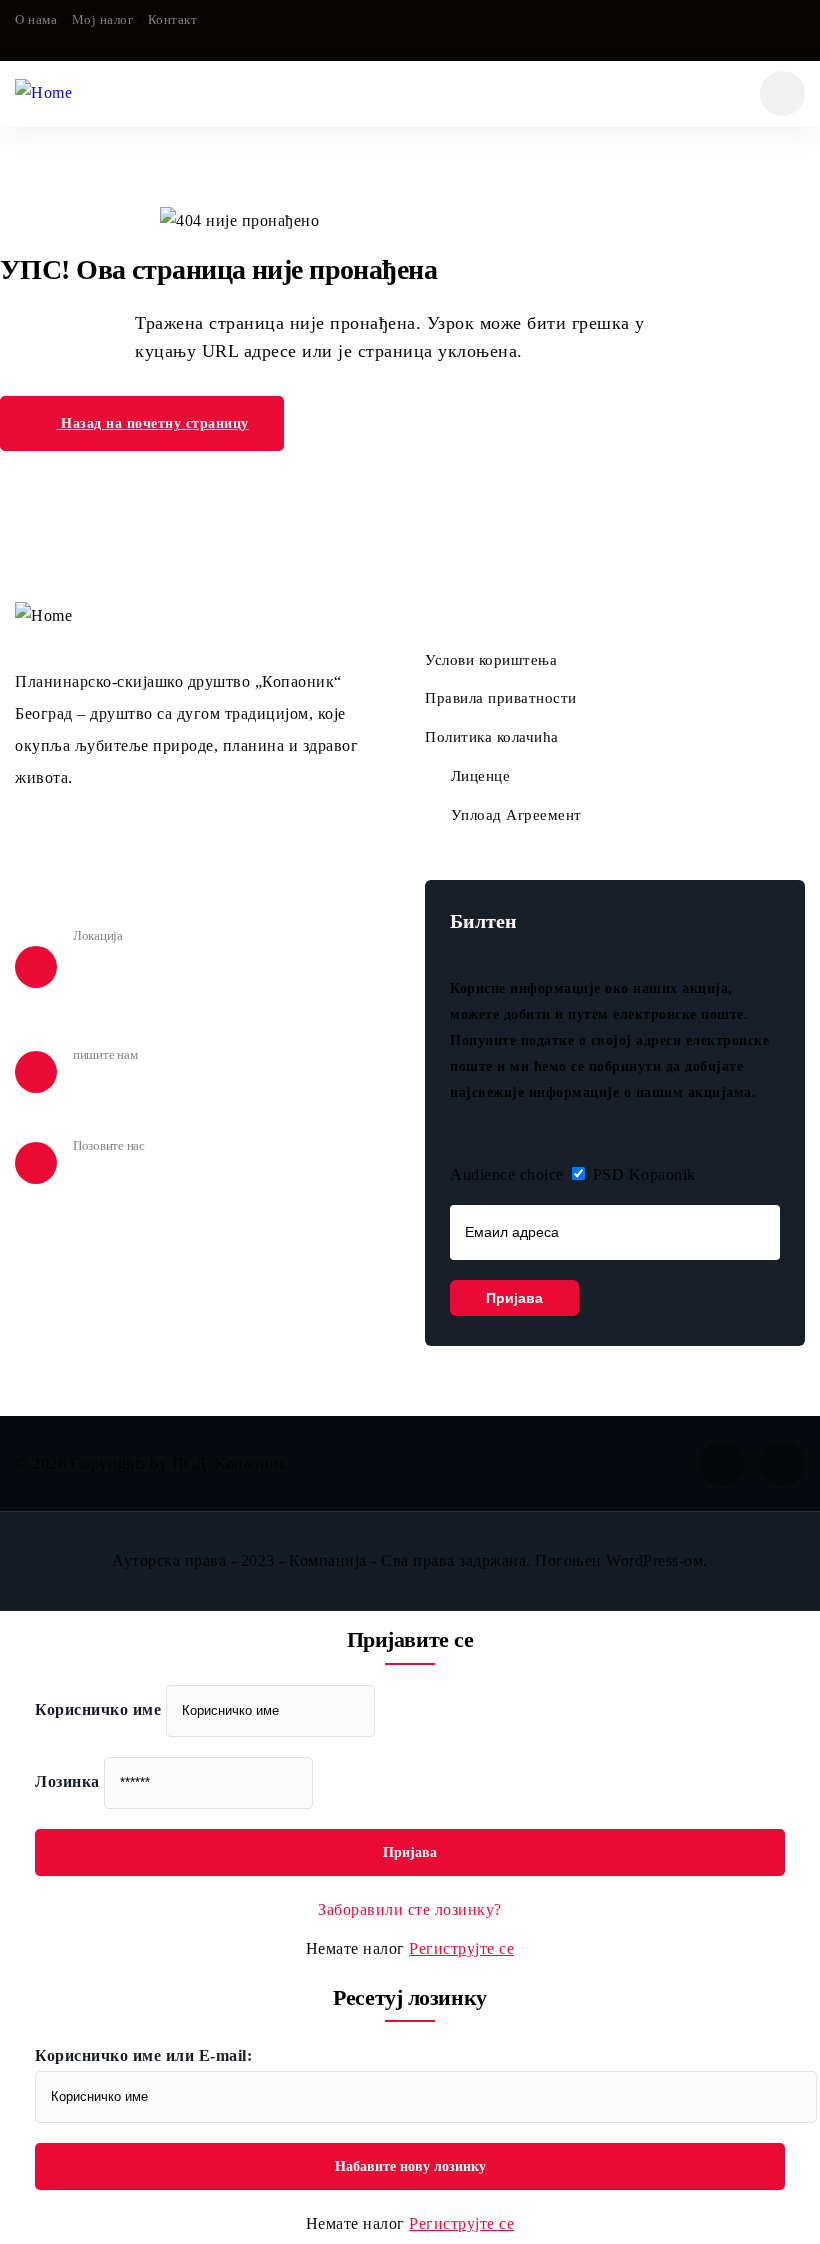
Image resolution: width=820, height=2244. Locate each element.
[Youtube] (797, 30)
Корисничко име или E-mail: (143, 2055)
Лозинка (67, 1781)
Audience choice (507, 1174)
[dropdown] (782, 93)
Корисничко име (98, 1709)
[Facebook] (756, 30)
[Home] (43, 93)
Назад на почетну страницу (153, 423)
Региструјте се (461, 1948)
